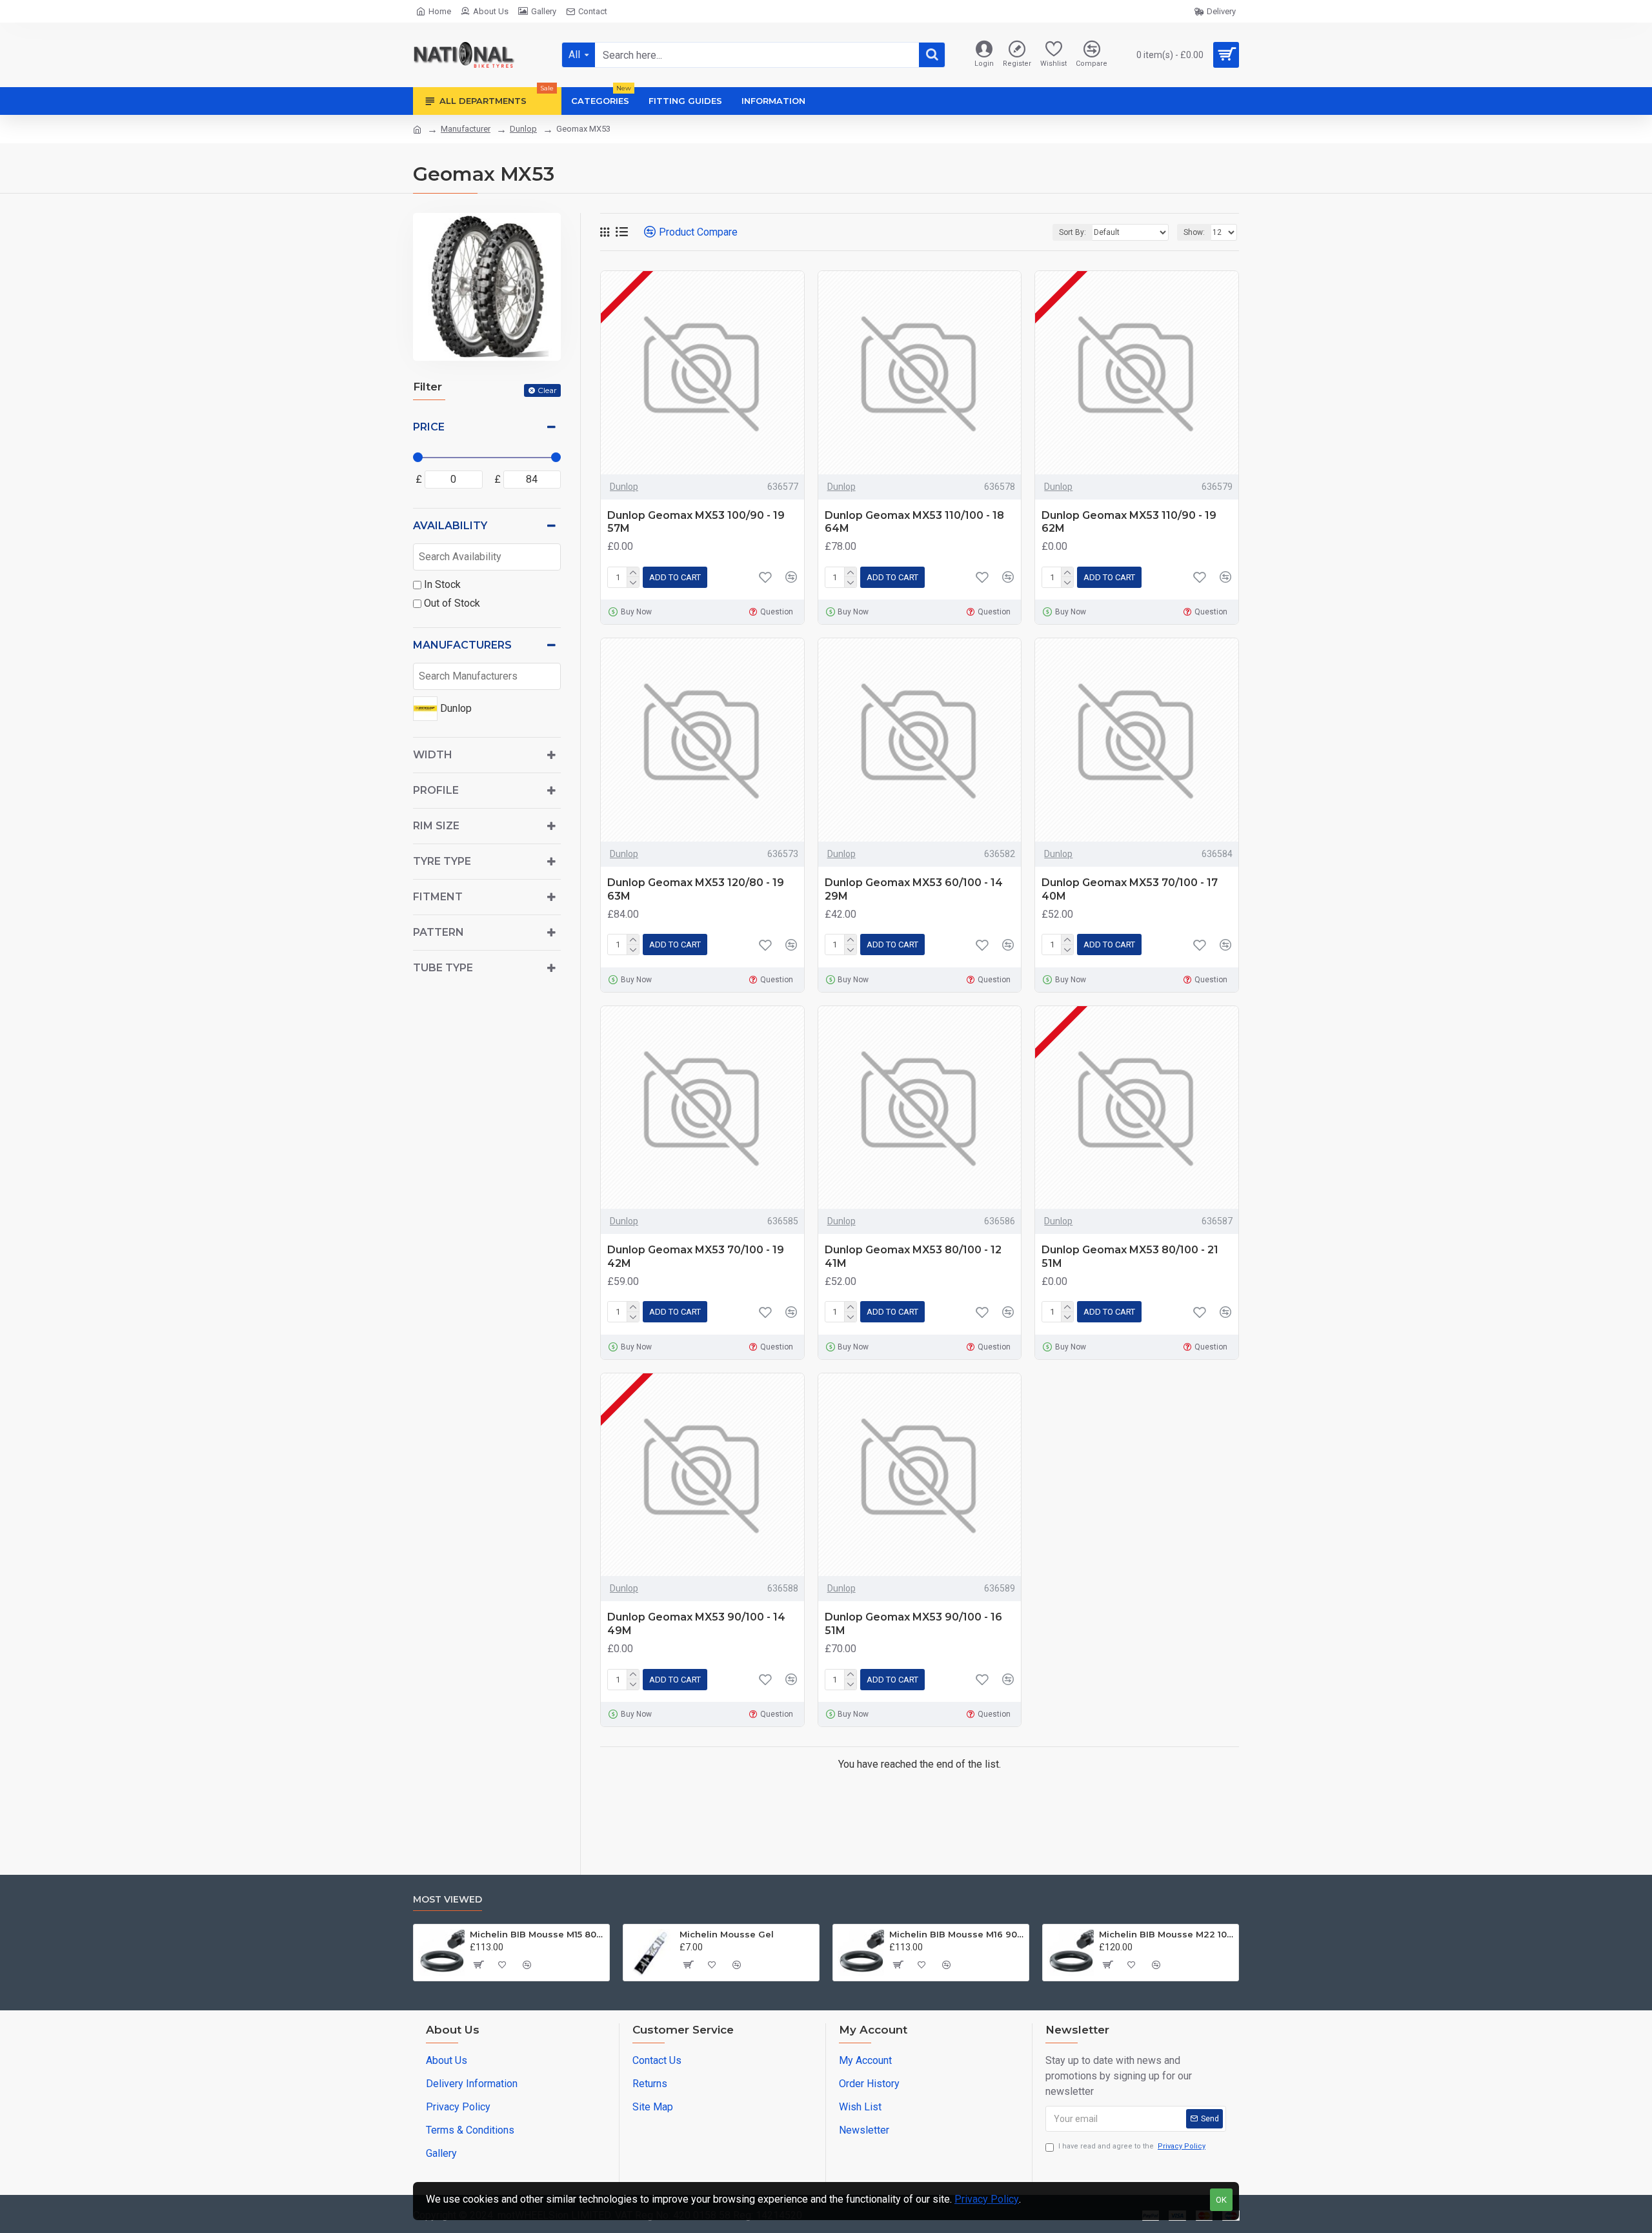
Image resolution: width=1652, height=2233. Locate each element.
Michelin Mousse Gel (727, 1934)
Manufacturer (466, 129)
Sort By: (1073, 232)
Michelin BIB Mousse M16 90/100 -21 (957, 1934)
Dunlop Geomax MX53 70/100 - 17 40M (1130, 889)
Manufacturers (462, 645)
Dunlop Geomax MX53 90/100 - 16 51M (913, 1624)
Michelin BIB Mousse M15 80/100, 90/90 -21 (537, 1934)
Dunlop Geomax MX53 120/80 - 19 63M (696, 889)
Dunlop (523, 129)
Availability (450, 526)
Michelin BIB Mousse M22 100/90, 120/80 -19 (1166, 1934)
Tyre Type (442, 861)
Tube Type (443, 968)
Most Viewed (448, 1900)
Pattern (438, 932)
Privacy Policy (987, 2199)
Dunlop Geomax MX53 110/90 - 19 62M (1129, 522)
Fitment (438, 897)
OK (1221, 2200)
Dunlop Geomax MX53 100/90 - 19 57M (696, 522)
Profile (436, 790)
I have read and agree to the (1132, 2146)
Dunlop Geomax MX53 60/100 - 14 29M (914, 889)
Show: (1194, 232)
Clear (547, 390)
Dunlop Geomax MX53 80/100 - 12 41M (913, 1257)
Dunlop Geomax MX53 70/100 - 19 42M (696, 1257)
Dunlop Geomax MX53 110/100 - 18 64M (914, 522)
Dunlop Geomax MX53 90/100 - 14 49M (696, 1624)
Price (429, 427)
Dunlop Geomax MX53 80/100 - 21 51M (1130, 1257)
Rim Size (436, 826)
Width (433, 755)
